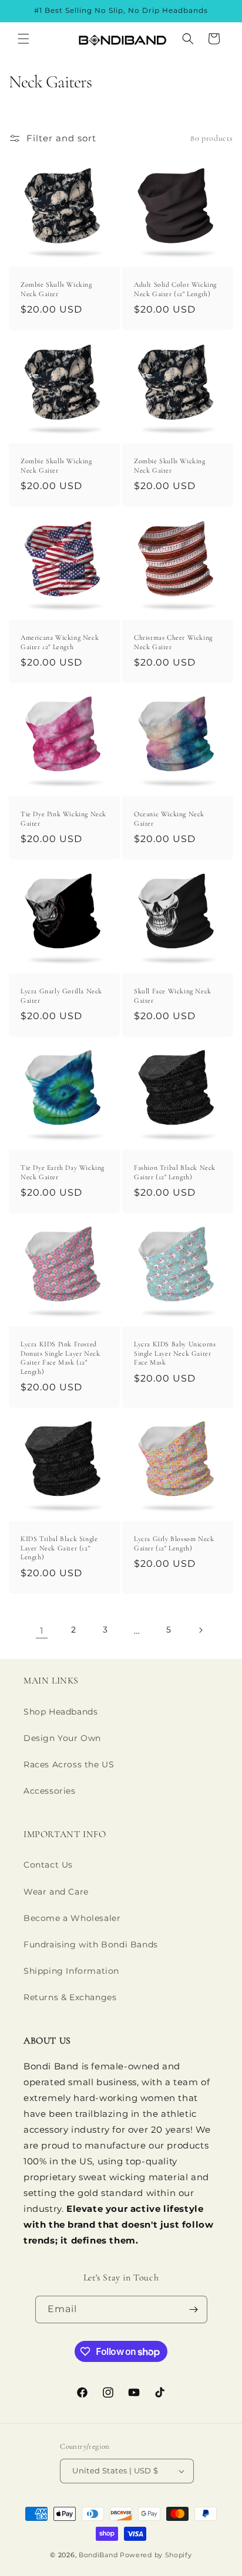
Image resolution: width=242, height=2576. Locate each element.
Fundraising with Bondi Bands (91, 1944)
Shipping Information (71, 1971)
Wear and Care (56, 1892)
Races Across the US (69, 1764)
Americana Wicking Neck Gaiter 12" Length (60, 642)
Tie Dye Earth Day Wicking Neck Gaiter (63, 1172)
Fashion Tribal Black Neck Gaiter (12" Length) (175, 1172)
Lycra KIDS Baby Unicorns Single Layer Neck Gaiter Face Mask (175, 1353)
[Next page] (200, 1630)
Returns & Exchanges (70, 1997)
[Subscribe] (194, 2309)
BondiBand (98, 2555)
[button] (23, 39)
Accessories (50, 1791)
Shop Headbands (60, 1712)
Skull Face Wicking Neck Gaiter (173, 996)
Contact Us (48, 1865)
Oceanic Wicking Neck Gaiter (169, 819)
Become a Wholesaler (72, 1918)
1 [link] (42, 1630)
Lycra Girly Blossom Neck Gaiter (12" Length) (174, 1543)
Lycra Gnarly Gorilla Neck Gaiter (61, 996)
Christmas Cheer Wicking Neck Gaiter (173, 642)
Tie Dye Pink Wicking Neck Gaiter (63, 819)
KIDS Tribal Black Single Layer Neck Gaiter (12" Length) (59, 1548)
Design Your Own (62, 1738)
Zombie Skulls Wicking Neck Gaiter (56, 289)
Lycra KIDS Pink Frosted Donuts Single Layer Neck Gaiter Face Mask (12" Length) (60, 1358)
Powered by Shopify (156, 2555)
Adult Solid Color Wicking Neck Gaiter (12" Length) (175, 289)
